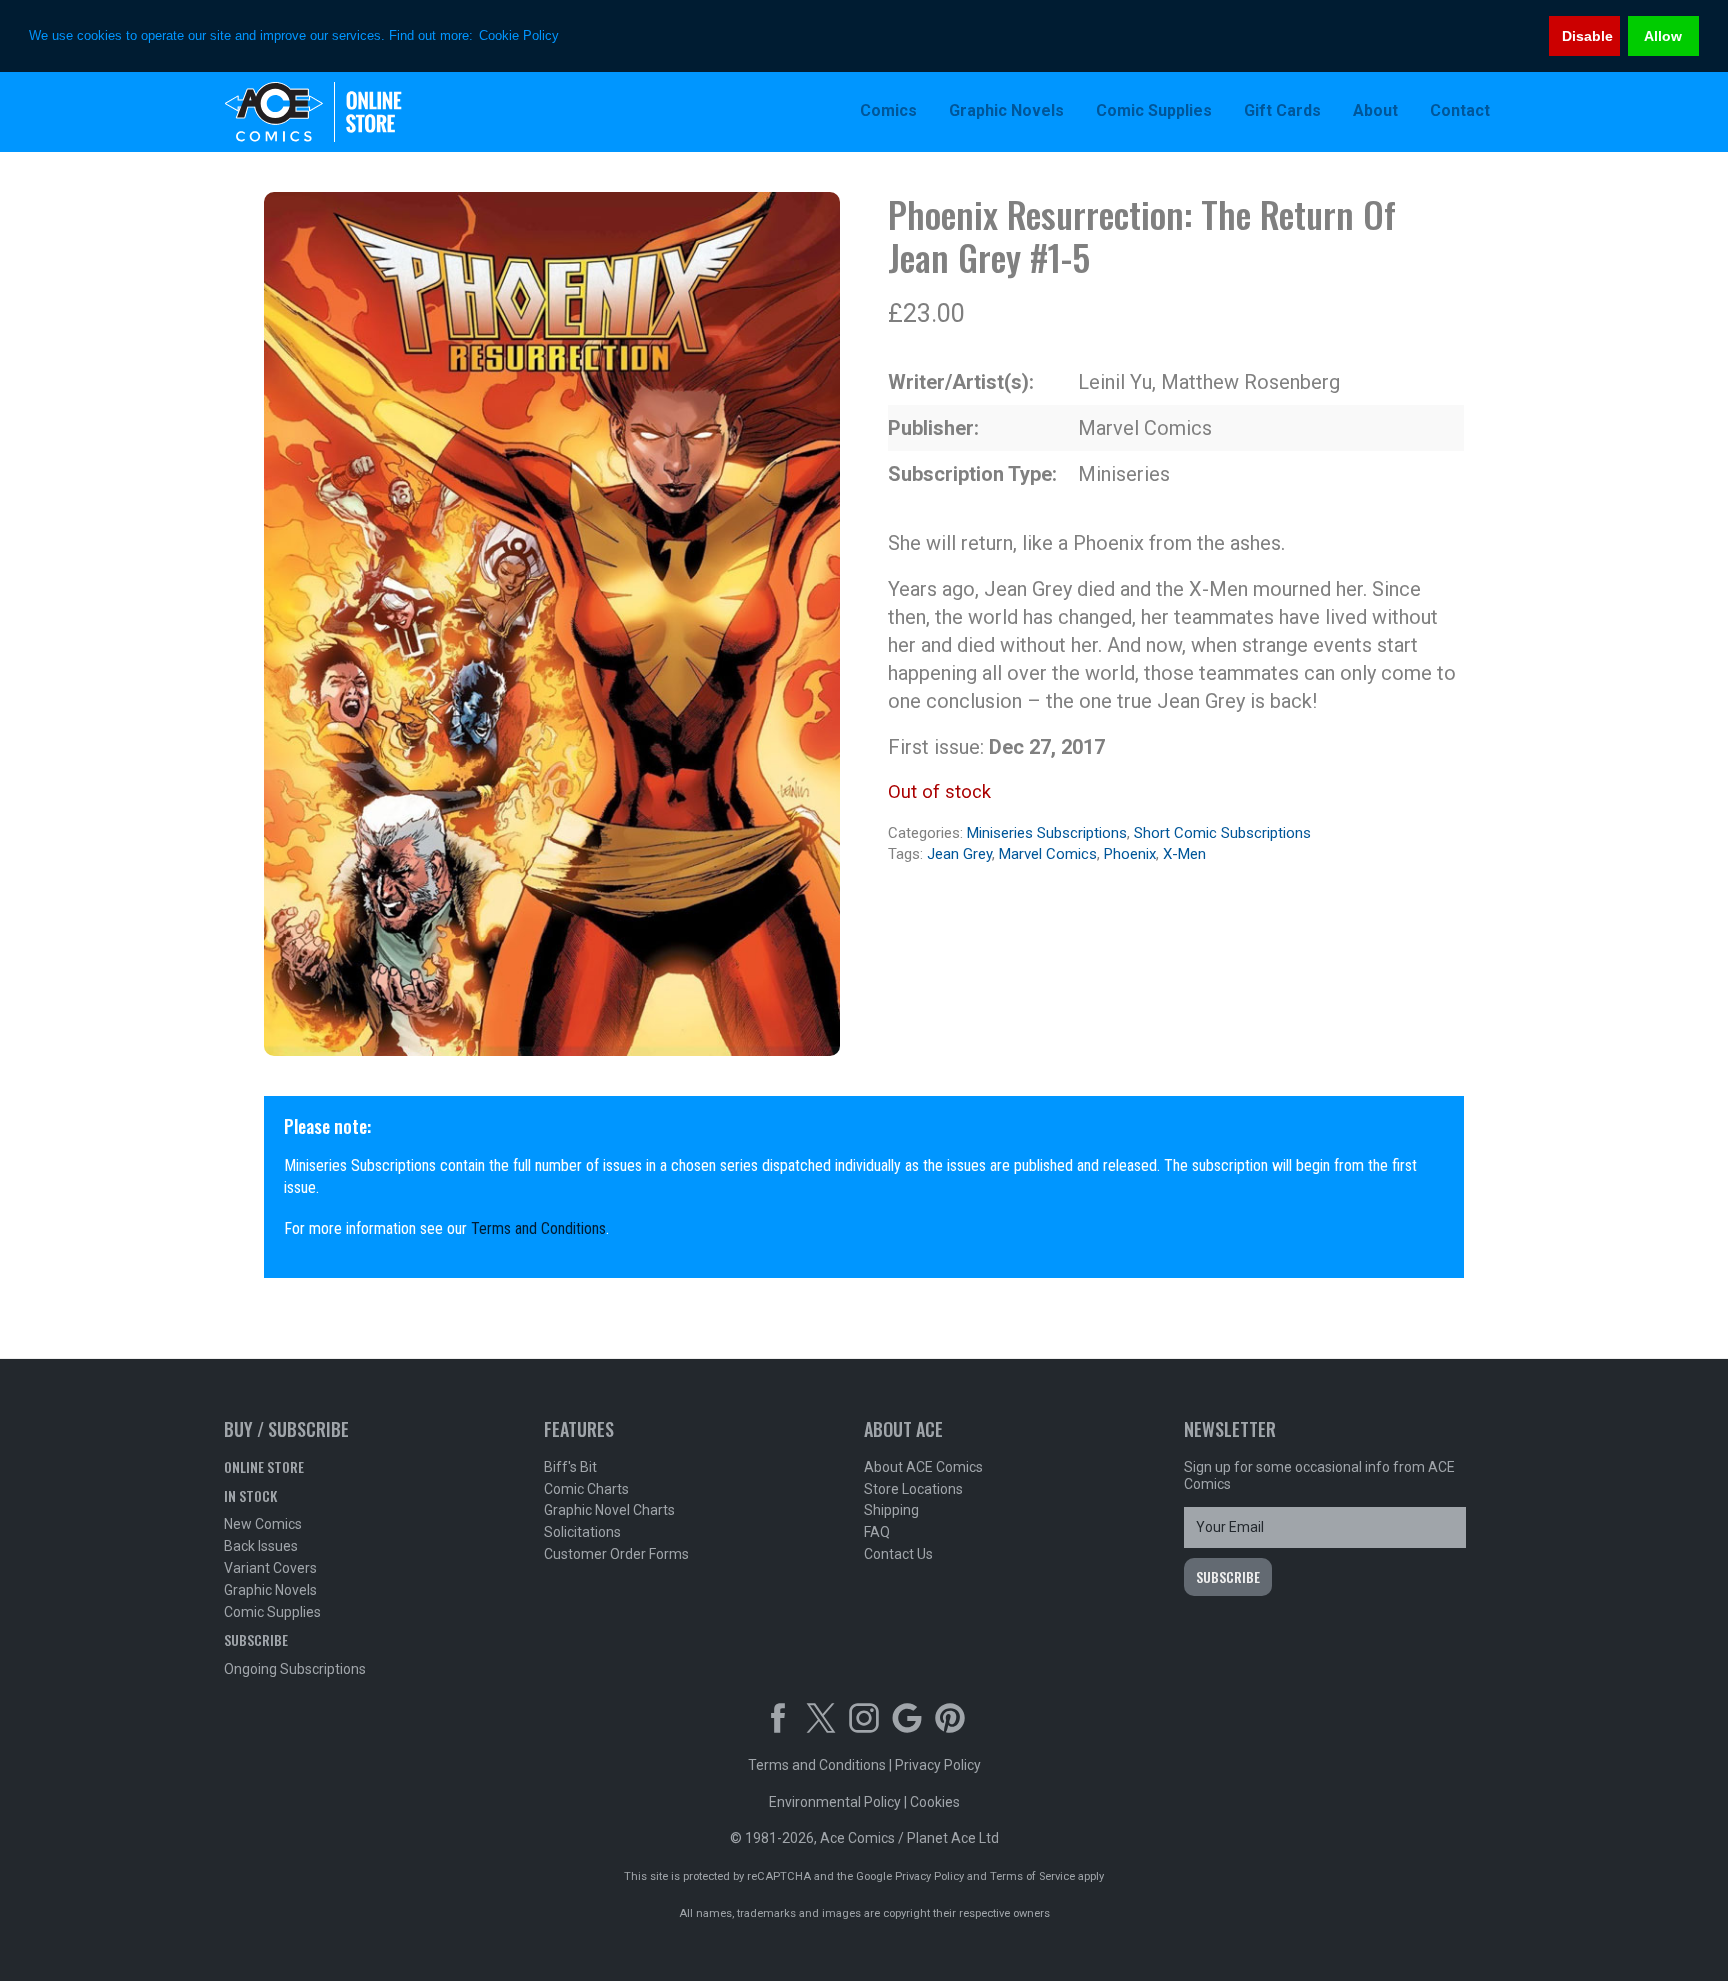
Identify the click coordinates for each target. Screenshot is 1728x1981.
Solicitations (582, 1532)
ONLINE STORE (264, 1466)
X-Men (1184, 854)
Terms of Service (1032, 1876)
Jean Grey (959, 854)
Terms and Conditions (538, 1228)
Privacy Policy (938, 1765)
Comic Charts (586, 1489)
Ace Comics (354, 112)
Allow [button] (1663, 36)
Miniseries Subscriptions (1047, 833)
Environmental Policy (835, 1802)
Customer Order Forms (616, 1554)
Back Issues (261, 1546)
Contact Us (898, 1554)
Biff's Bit (570, 1467)
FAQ (877, 1532)
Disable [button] (1587, 36)
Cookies (935, 1802)
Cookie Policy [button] (519, 35)
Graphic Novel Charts (609, 1510)
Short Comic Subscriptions (1222, 833)
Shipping (891, 1510)
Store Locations (913, 1489)
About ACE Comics (923, 1467)
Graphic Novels (270, 1590)
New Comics (263, 1524)
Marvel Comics (1048, 854)
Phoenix (1130, 854)
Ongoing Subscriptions (295, 1669)
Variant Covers (270, 1568)
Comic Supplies (272, 1612)
